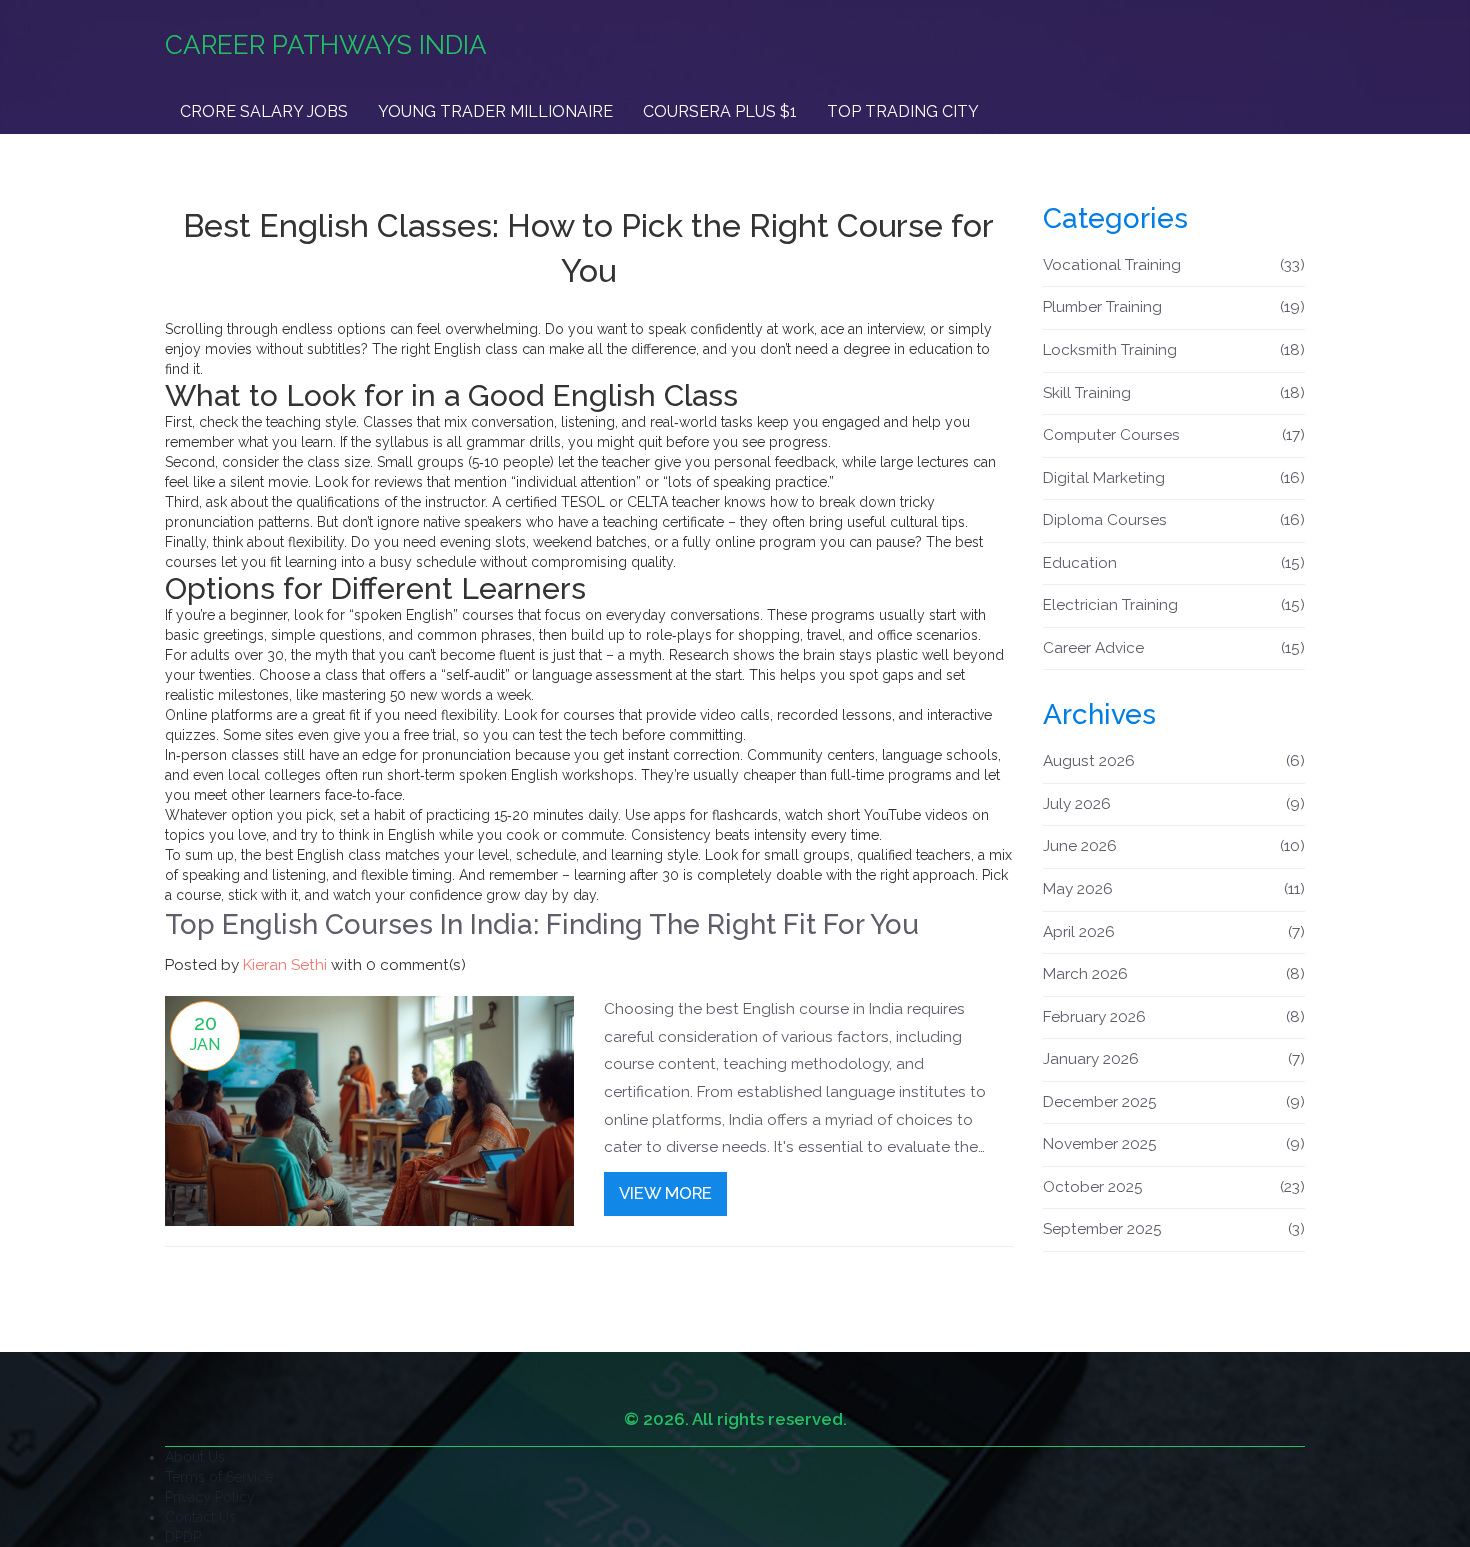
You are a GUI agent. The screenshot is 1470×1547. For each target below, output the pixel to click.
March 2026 (1174, 974)
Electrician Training (1174, 605)
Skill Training (1174, 393)
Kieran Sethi (285, 965)
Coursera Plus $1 (720, 111)
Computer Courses (1174, 435)
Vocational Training (1174, 265)
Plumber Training (1174, 307)
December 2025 (1174, 1102)
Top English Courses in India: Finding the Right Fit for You (542, 924)
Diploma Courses (1174, 520)
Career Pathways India (326, 45)
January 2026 (1174, 1059)
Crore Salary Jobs (264, 111)
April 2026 (1174, 932)
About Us (195, 1457)
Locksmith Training (1174, 350)
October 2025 (1174, 1187)
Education (1174, 563)
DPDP (183, 1537)
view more (665, 1193)
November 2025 (1174, 1144)
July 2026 (1174, 804)
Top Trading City (903, 111)
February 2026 (1174, 1017)
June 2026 (1174, 846)
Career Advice (1174, 648)
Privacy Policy (210, 1497)
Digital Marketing (1174, 478)
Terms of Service (219, 1477)
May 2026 (1174, 889)
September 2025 (1174, 1229)
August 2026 (1174, 761)
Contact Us (200, 1517)
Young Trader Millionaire (495, 111)
